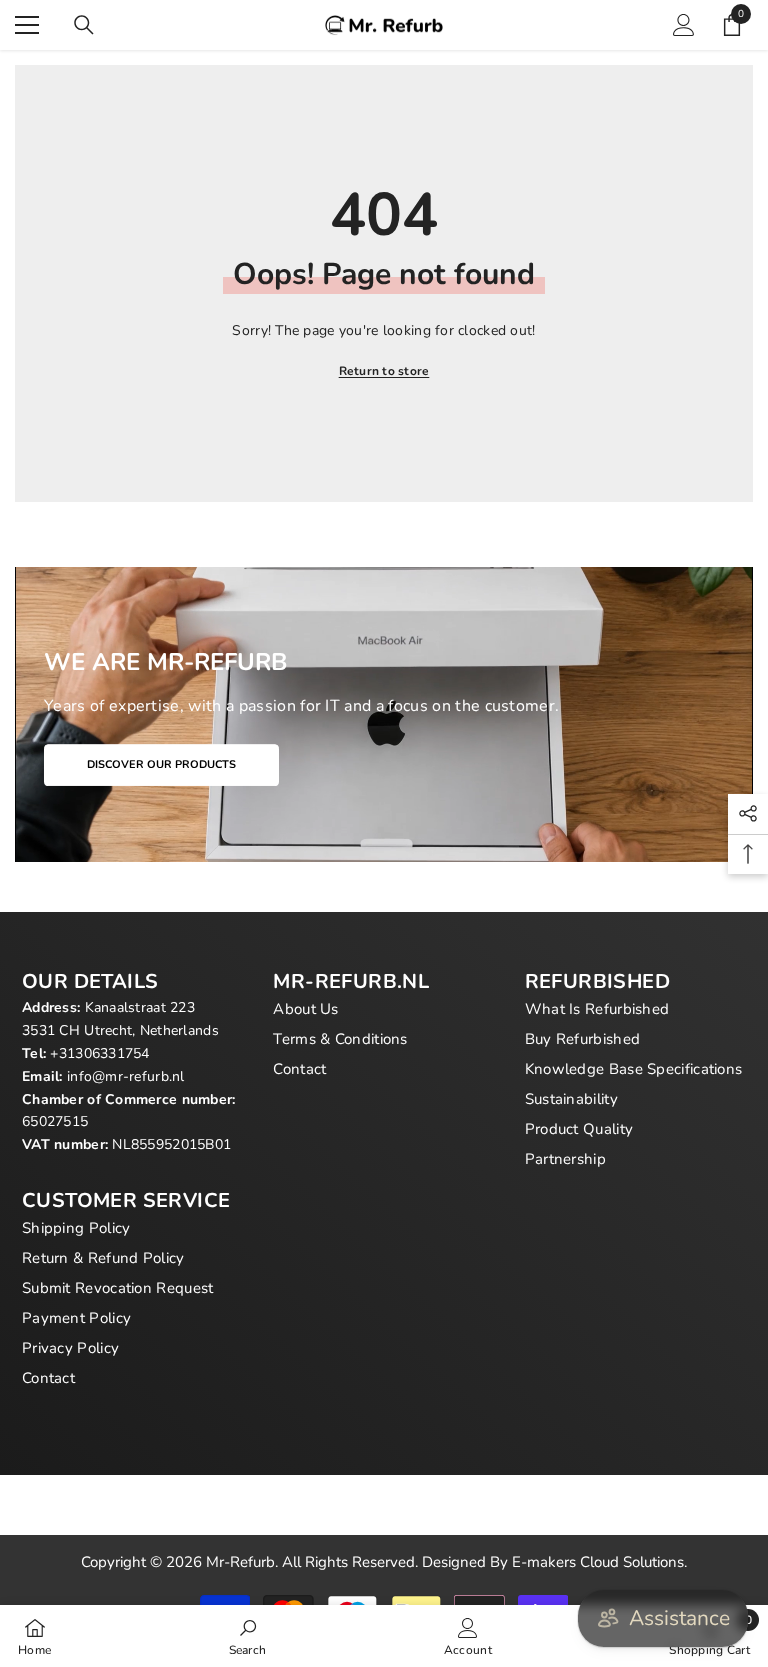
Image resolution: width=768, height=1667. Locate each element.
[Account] (684, 25)
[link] (248, 1636)
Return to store (384, 371)
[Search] (84, 25)
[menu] (27, 25)
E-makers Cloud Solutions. (599, 1562)
